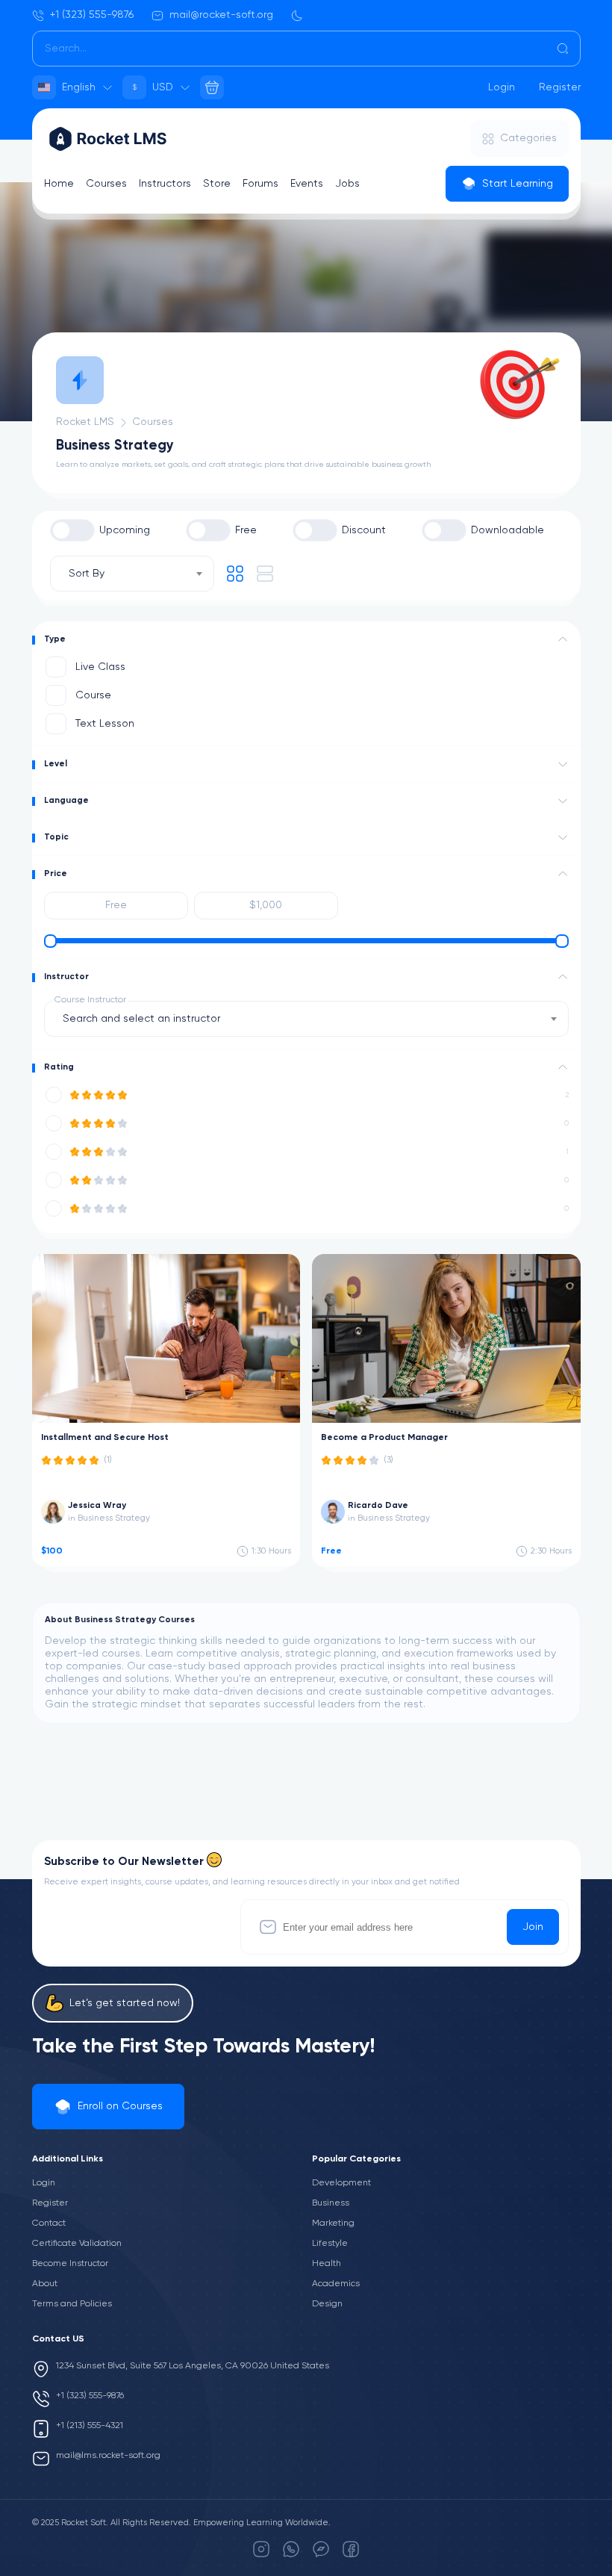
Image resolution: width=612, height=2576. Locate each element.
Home (59, 184)
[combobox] (132, 574)
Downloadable (508, 530)
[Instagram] (261, 2549)
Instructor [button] (66, 977)
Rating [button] (59, 1067)
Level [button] (56, 764)
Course (93, 695)
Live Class (100, 667)
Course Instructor (90, 1000)
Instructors (165, 184)
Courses (106, 184)
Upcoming (125, 530)
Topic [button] (56, 837)
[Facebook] (351, 2549)
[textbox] (146, 1019)
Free (246, 530)
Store (217, 184)
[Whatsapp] (291, 2549)
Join (533, 1927)
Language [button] (66, 801)
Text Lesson (105, 724)
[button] (563, 639)
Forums (260, 184)
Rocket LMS (85, 422)
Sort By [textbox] (87, 574)
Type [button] (55, 639)
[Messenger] (321, 2549)
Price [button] (56, 874)
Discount (364, 530)
